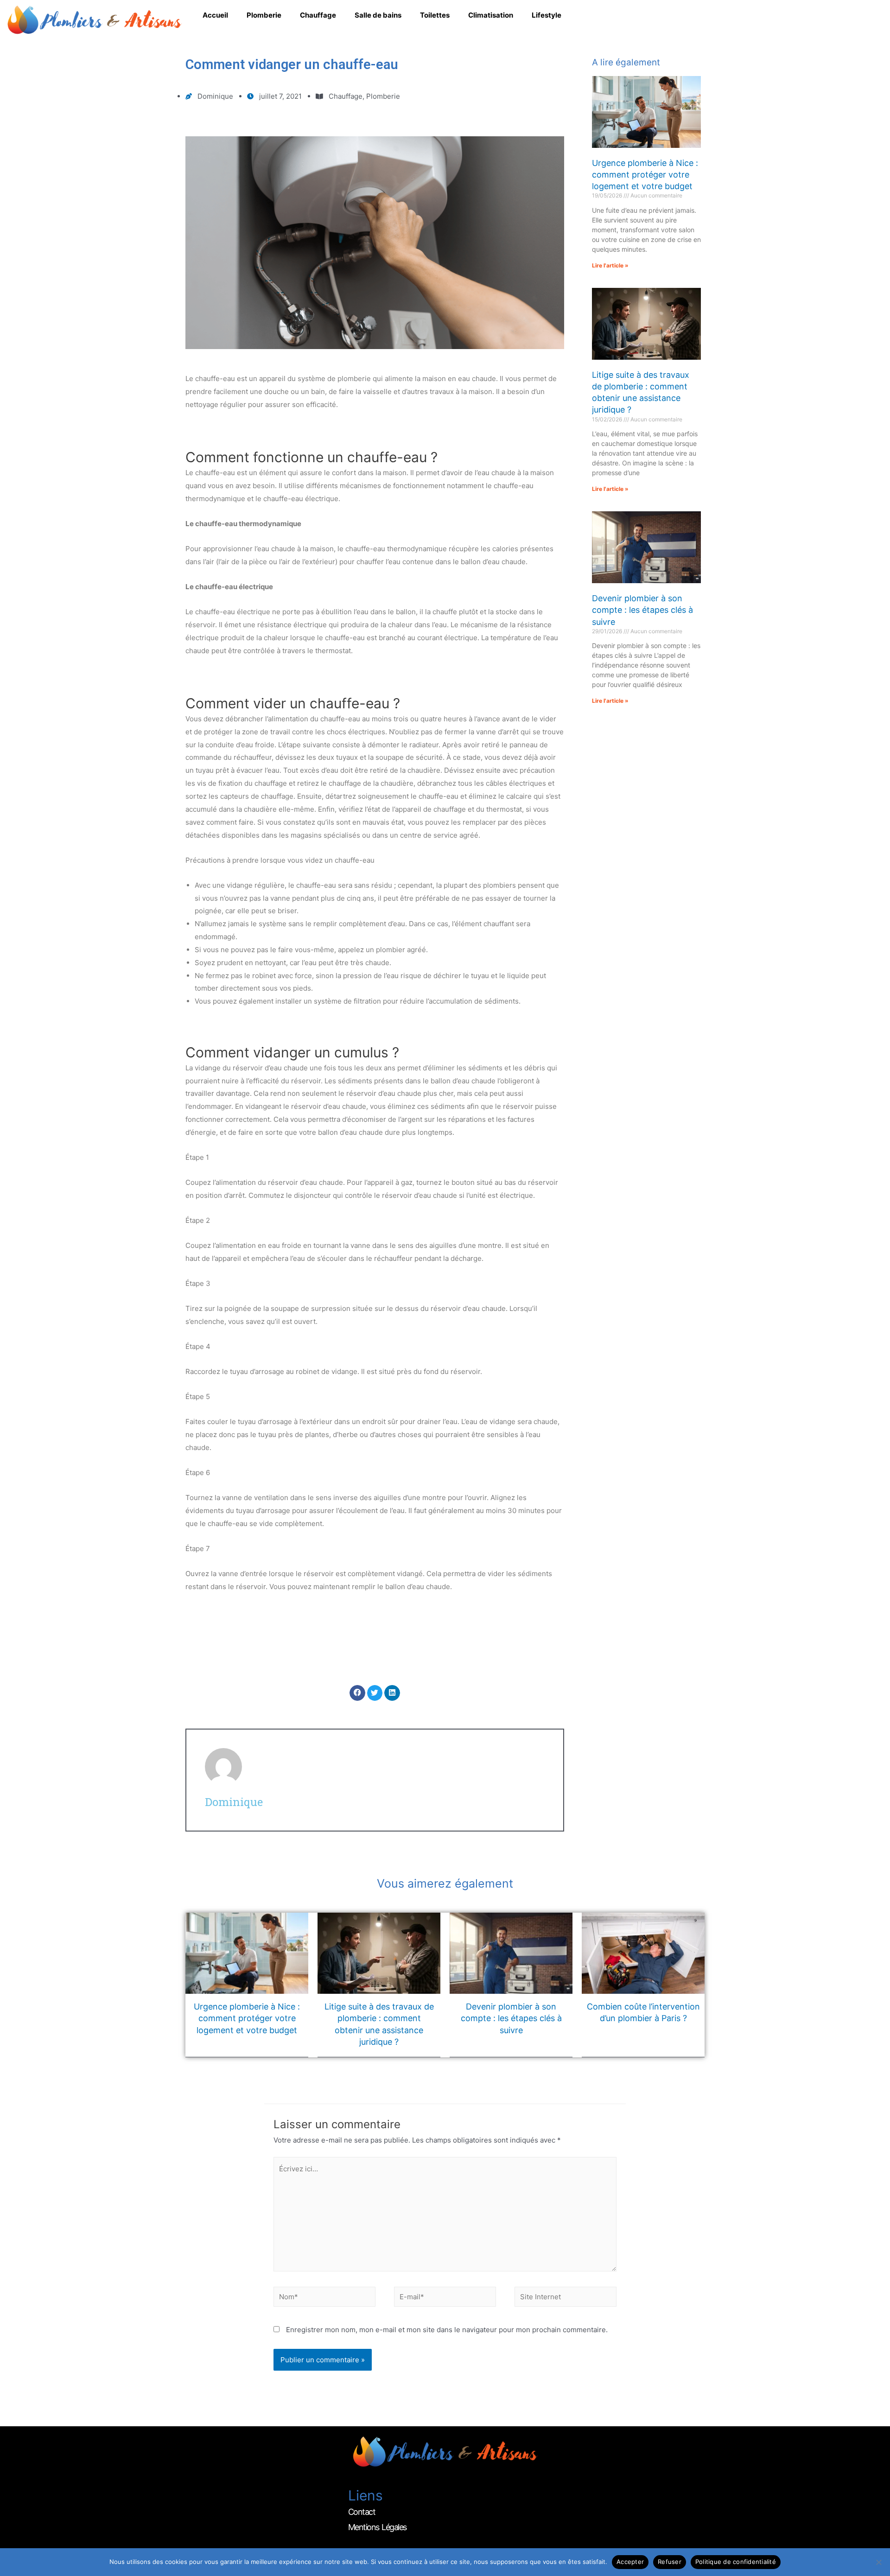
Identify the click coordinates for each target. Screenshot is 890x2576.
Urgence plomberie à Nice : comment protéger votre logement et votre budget (645, 175)
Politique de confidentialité (736, 2562)
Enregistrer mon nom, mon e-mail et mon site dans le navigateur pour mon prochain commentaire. (447, 2330)
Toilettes (435, 15)
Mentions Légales (377, 2527)
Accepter (630, 2562)
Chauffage (318, 15)
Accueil (215, 15)
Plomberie (264, 15)
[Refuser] (878, 2562)
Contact (362, 2512)
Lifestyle (547, 15)
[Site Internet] (566, 2299)
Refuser (670, 2562)
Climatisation (491, 15)
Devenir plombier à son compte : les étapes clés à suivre (642, 610)
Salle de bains (378, 15)
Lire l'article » (610, 265)
